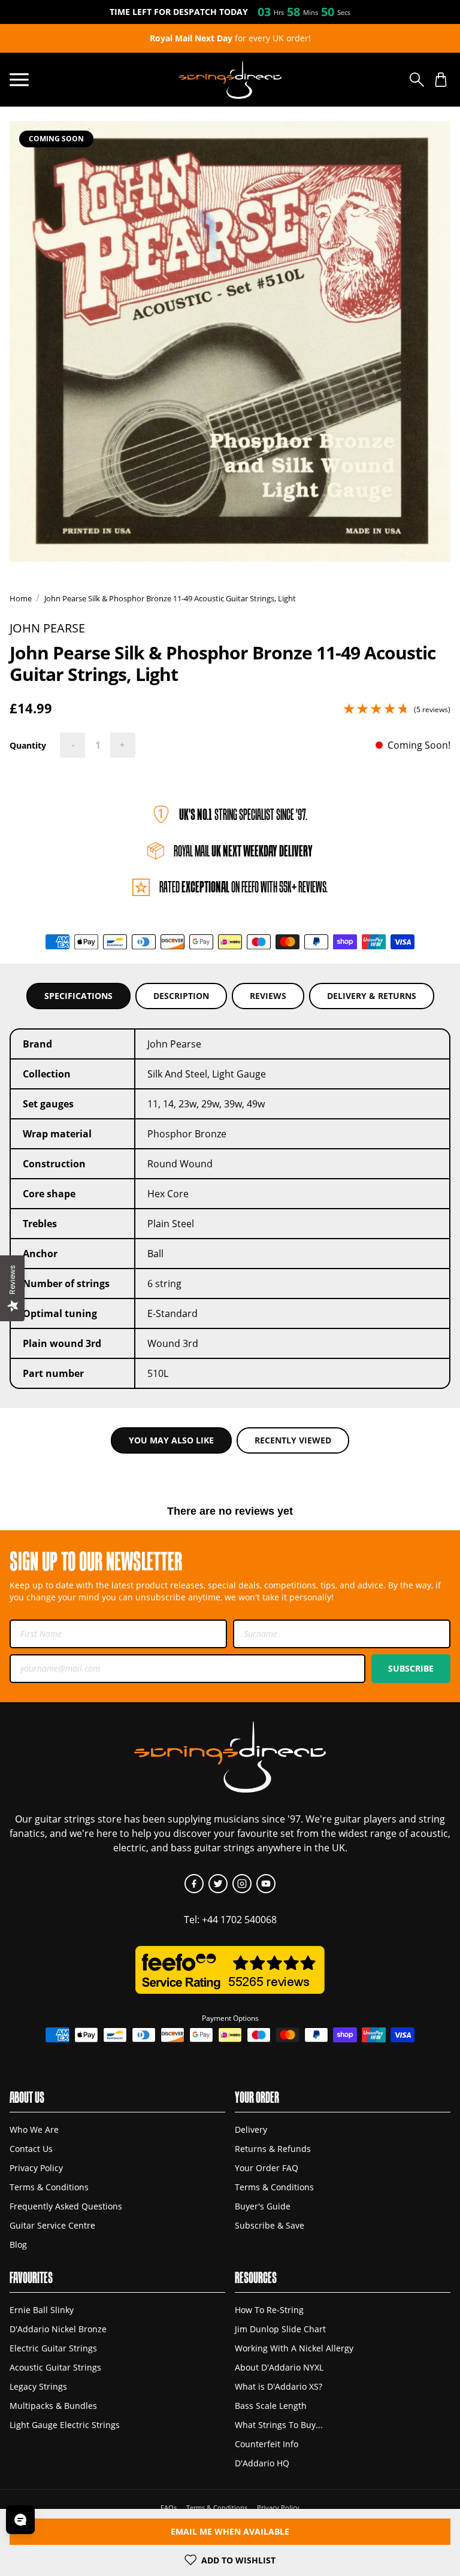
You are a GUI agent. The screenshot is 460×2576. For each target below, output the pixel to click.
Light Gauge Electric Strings (65, 2425)
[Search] (417, 80)
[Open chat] (20, 2520)
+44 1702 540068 (239, 1920)
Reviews (268, 996)
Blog (18, 2244)
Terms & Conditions (49, 2187)
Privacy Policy (36, 2168)
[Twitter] (218, 1884)
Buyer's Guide (263, 2206)
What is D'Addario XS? (279, 2386)
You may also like (171, 1440)
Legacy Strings (38, 2386)
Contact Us (31, 2149)
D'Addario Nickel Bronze (58, 2329)
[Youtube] (266, 1884)
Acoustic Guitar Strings (55, 2367)
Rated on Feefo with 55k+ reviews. (243, 887)
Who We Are (34, 2129)
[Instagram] (242, 1884)
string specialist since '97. (243, 814)
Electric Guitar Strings (53, 2348)
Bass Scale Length (271, 2406)
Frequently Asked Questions (66, 2206)
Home (21, 598)
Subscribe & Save (270, 2225)
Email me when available (230, 2531)
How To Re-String (269, 2310)
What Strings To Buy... (279, 2425)
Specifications (78, 996)
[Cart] (441, 80)
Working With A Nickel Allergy (294, 2348)
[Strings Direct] (230, 80)
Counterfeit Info (267, 2444)
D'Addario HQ (262, 2463)
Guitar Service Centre (52, 2225)
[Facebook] (194, 1884)
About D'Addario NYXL (279, 2367)
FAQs (169, 2507)
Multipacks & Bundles (53, 2406)
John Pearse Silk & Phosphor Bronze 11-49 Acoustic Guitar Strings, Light (170, 598)
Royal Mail (243, 851)
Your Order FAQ (267, 2168)
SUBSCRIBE (411, 1668)
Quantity (28, 745)
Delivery (251, 2129)
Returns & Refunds (273, 2149)
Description (181, 996)
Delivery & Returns (372, 996)
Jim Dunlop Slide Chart (280, 2329)
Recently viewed (293, 1440)
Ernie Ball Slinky (42, 2310)
